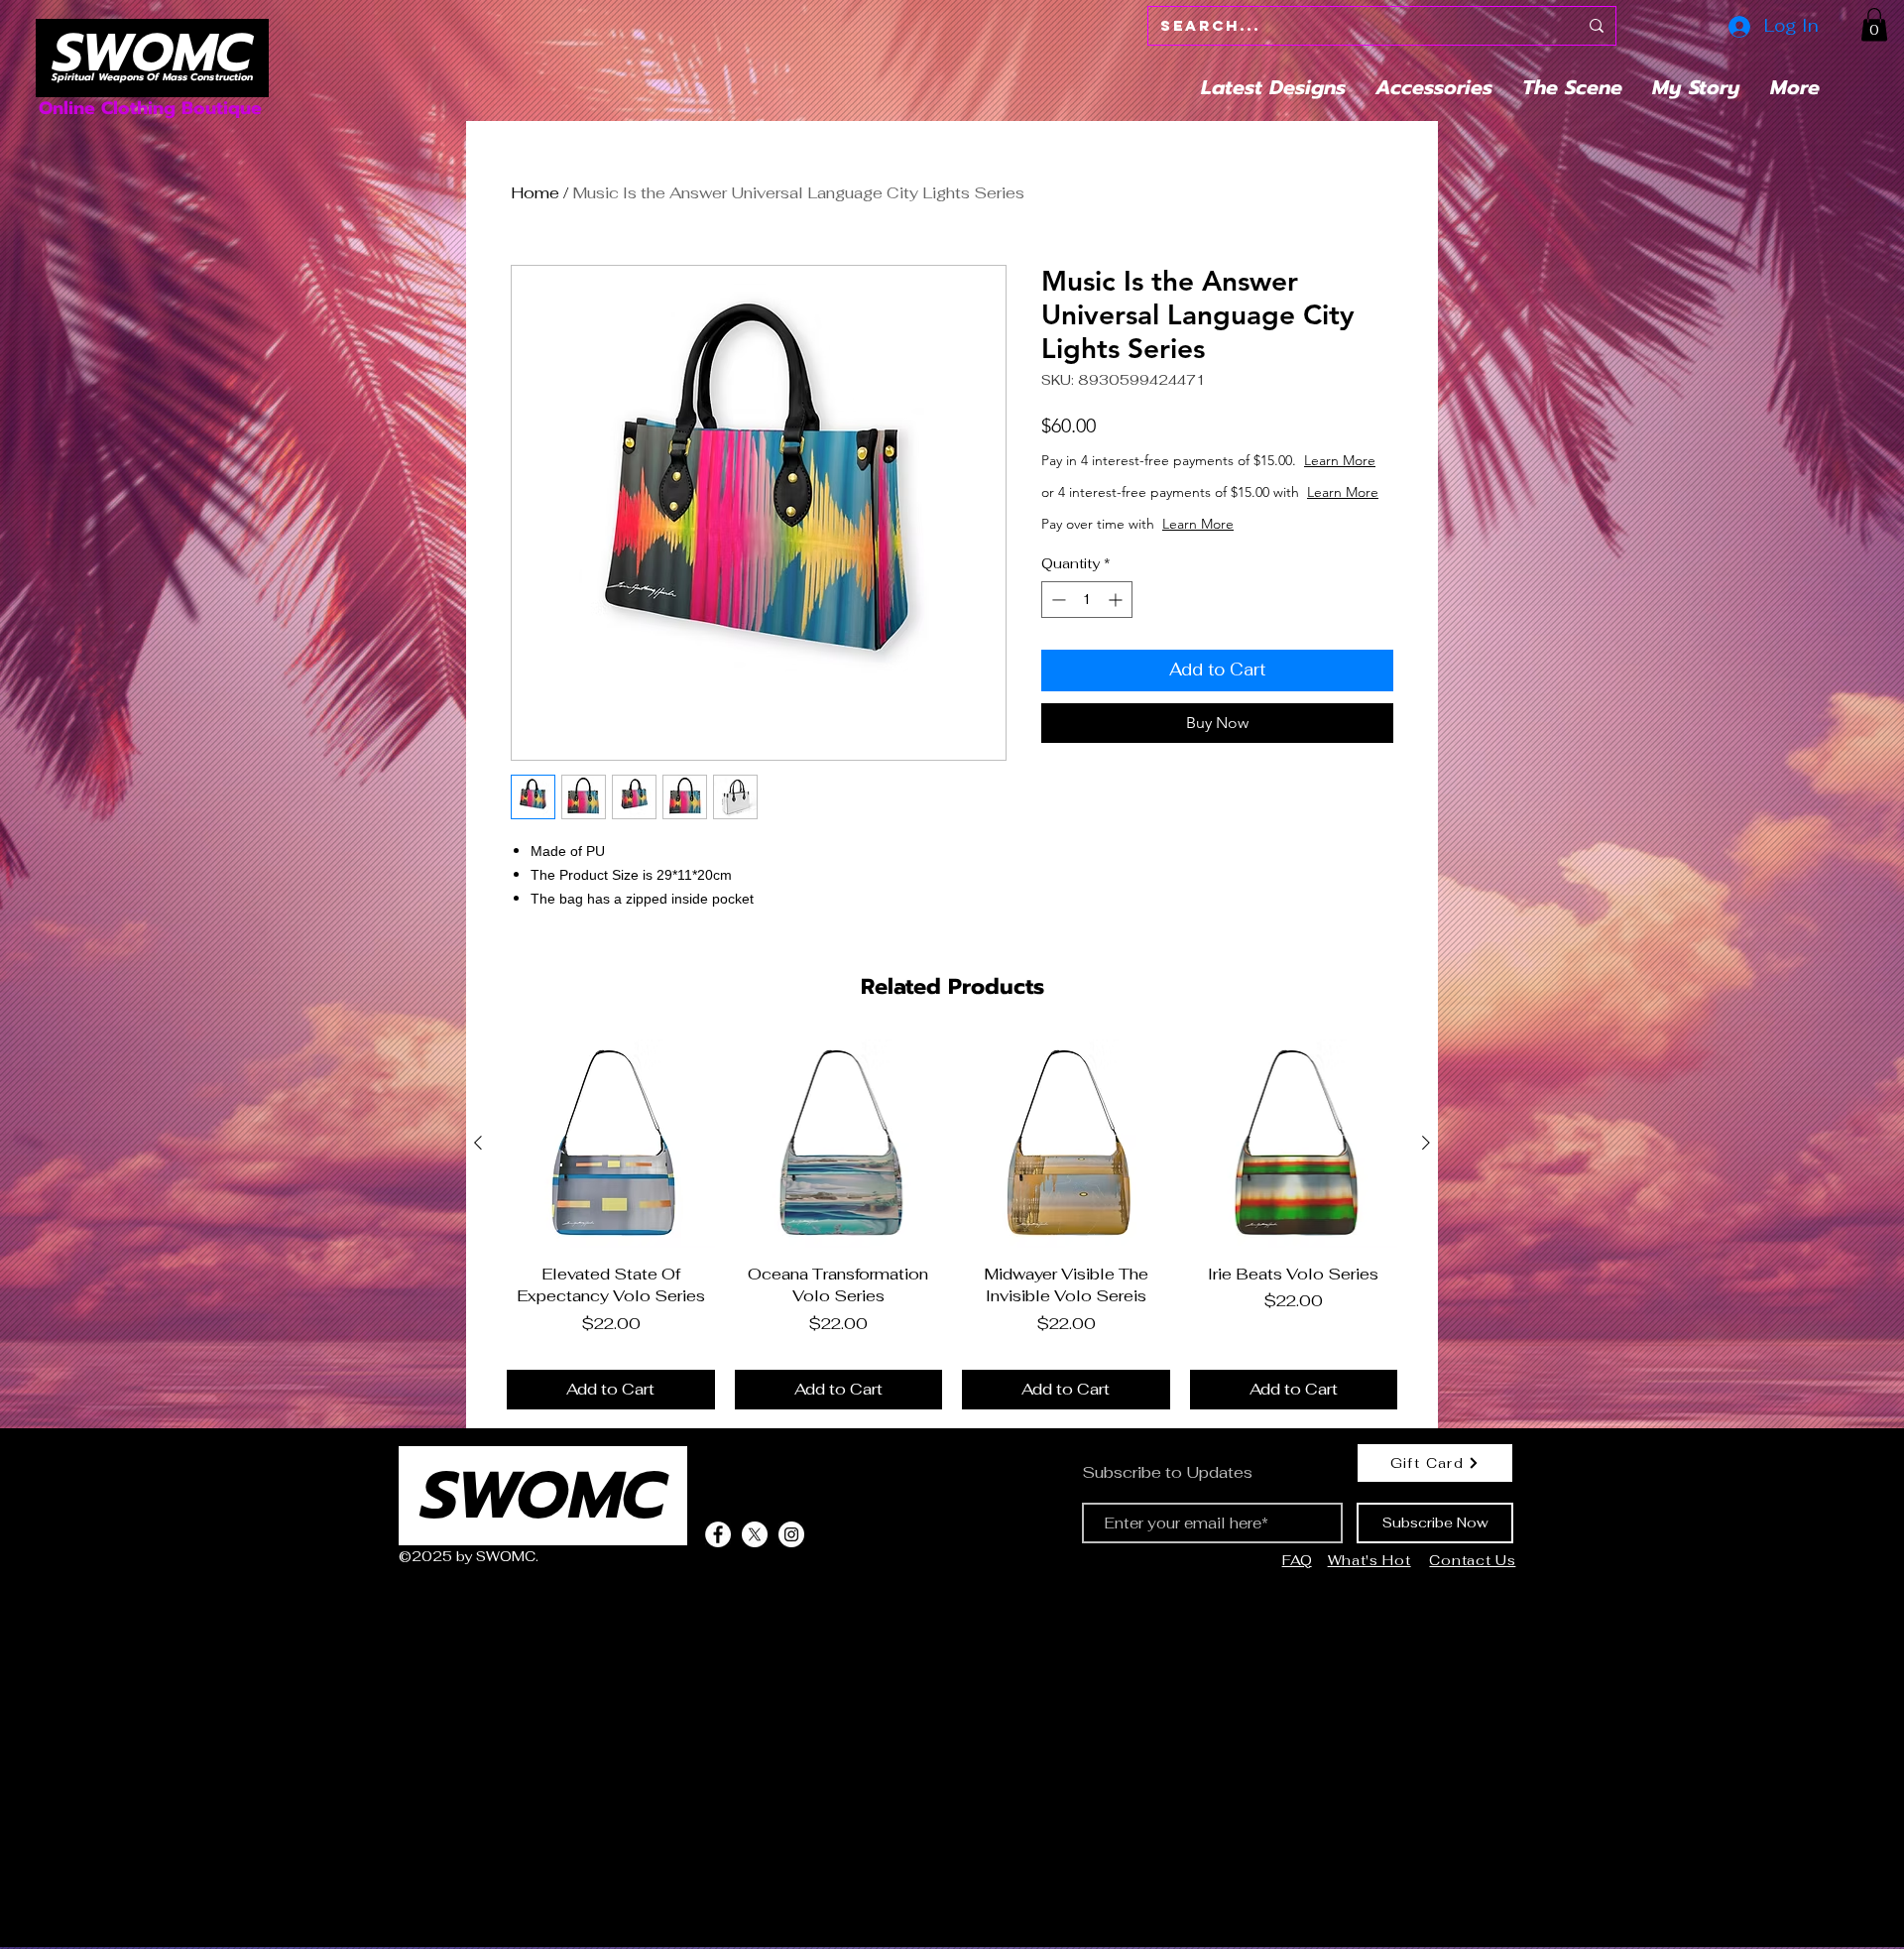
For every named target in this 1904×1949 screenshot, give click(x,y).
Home (535, 193)
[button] (1874, 24)
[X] (755, 1534)
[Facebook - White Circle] (718, 1534)
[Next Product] (1426, 1143)
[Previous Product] (478, 1143)
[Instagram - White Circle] (791, 1534)
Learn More (1198, 480)
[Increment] (1117, 639)
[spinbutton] (1087, 639)
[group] (952, 1224)
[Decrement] (1057, 639)
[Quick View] (611, 1144)
